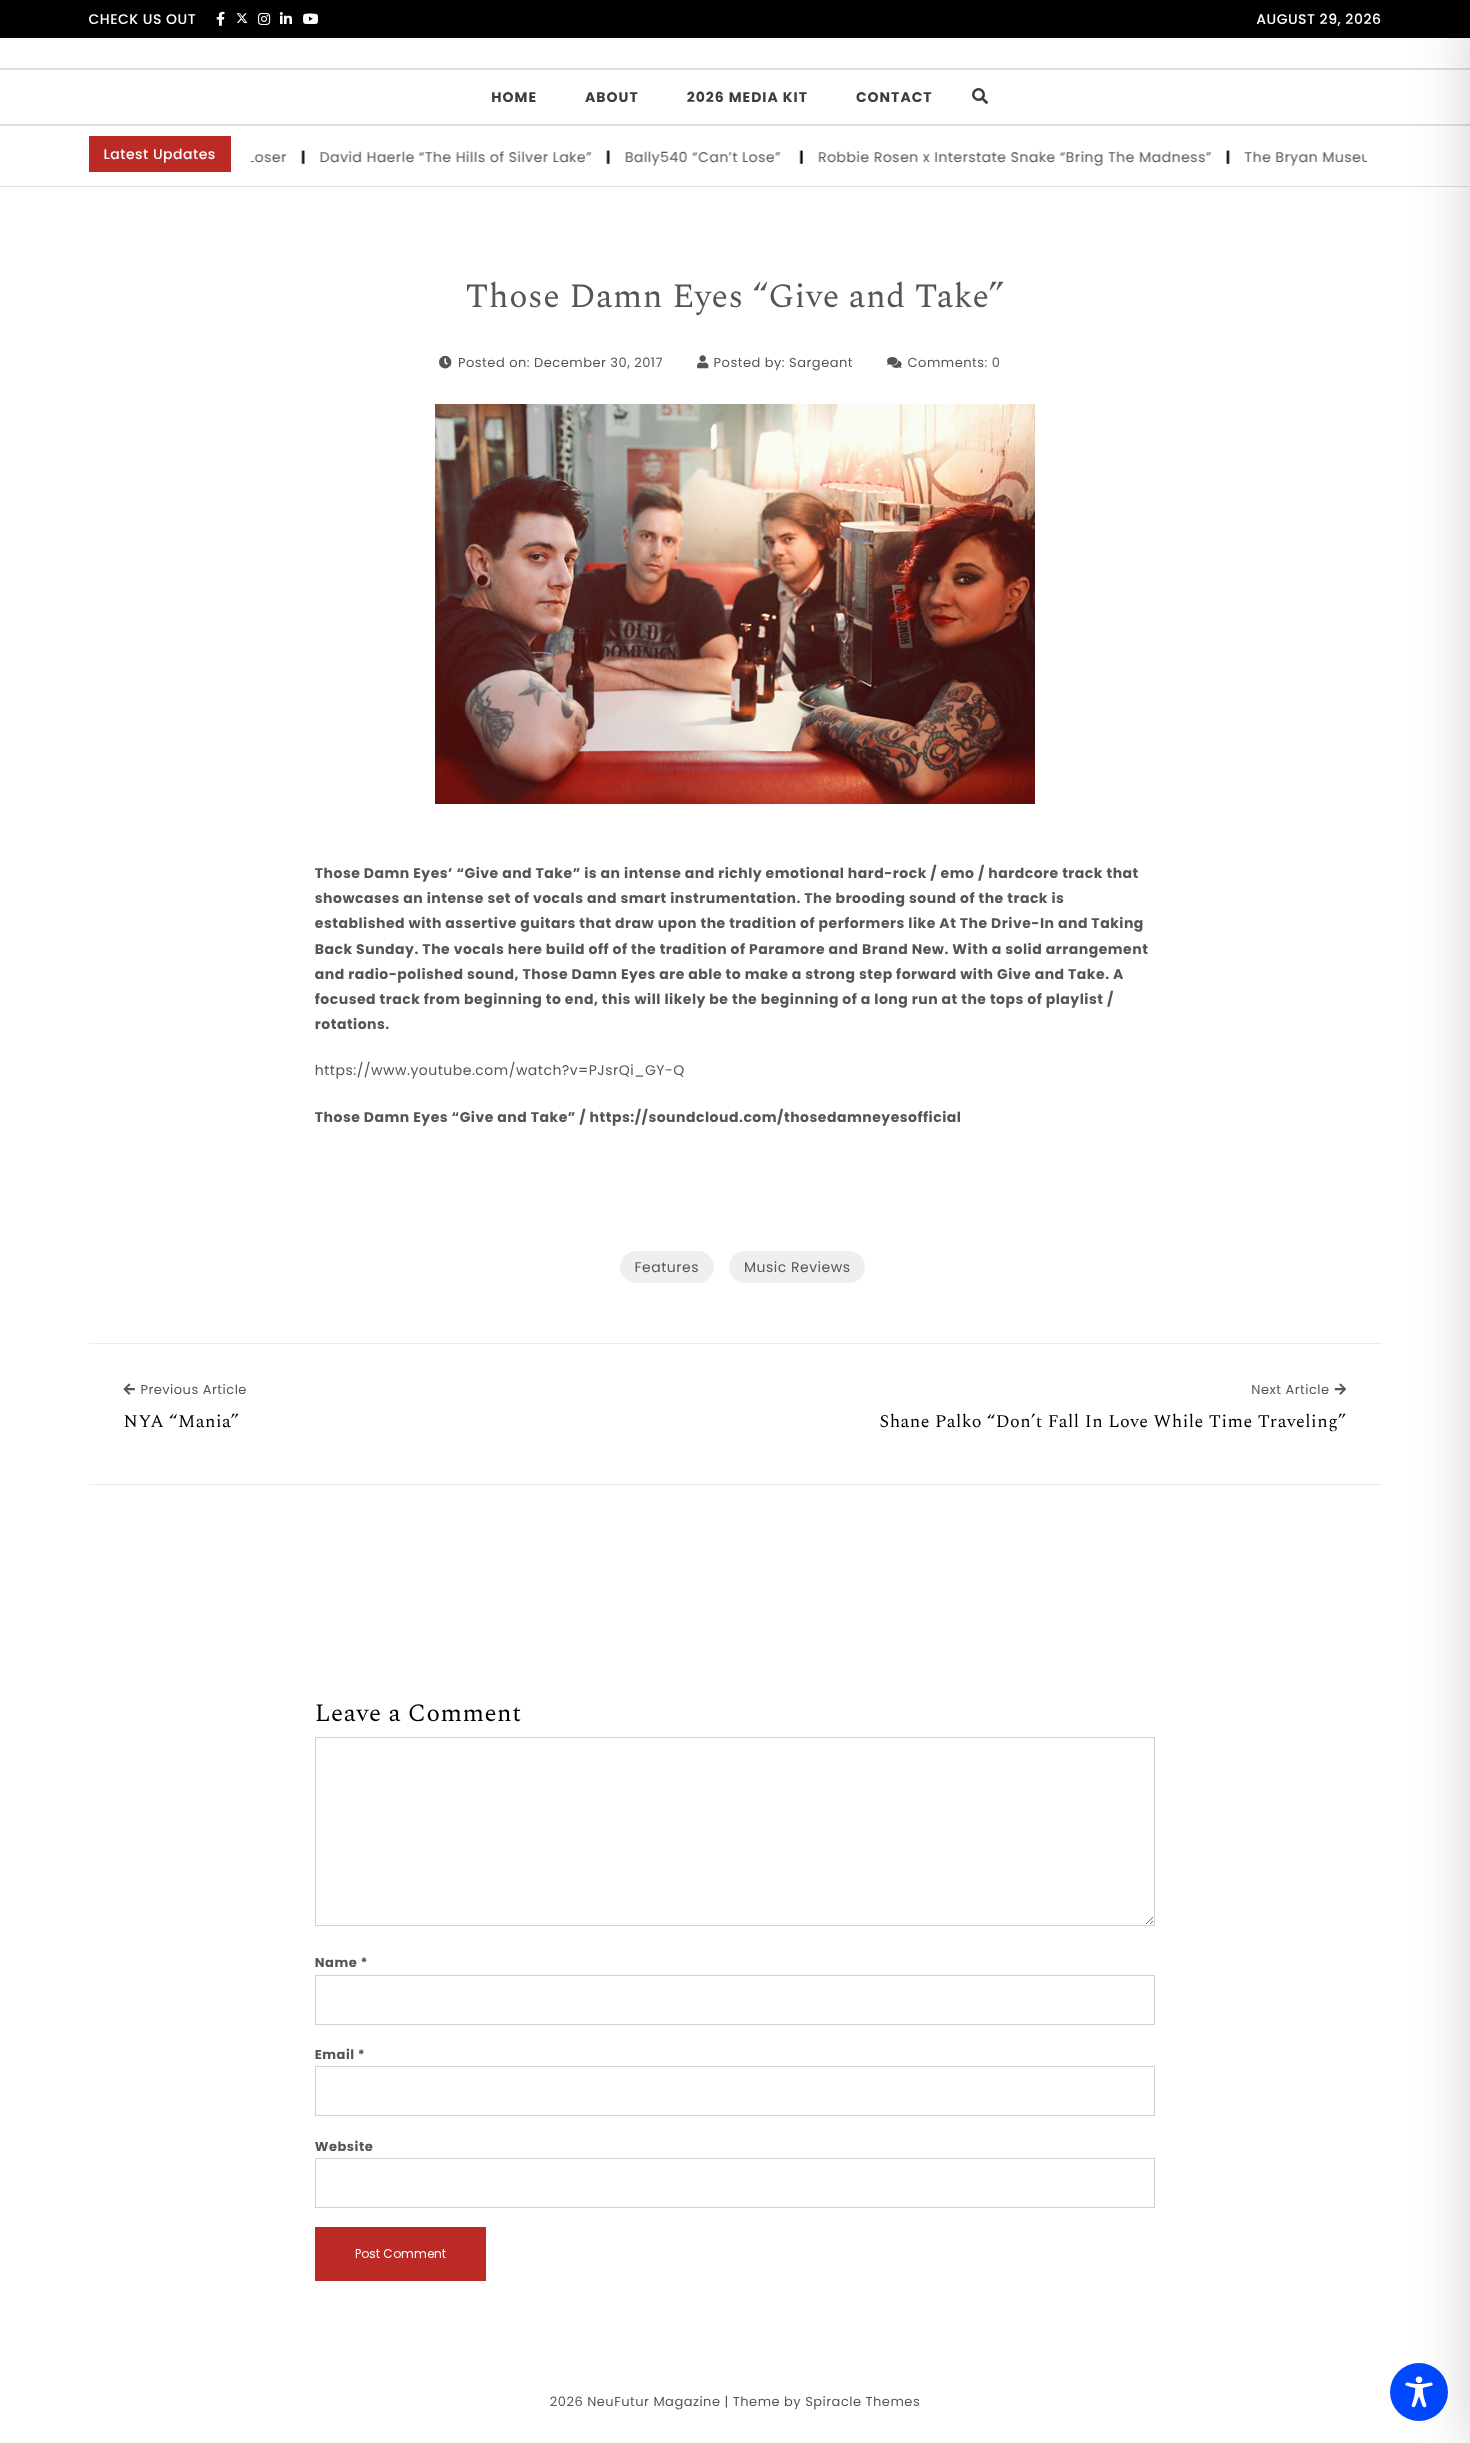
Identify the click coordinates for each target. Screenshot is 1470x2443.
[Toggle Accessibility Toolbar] (1419, 2392)
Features (667, 1267)
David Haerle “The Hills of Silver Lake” (416, 157)
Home (514, 97)
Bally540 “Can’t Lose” (665, 157)
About (612, 97)
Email (340, 2054)
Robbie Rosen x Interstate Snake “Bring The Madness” (975, 157)
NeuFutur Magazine (653, 2401)
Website (344, 2146)
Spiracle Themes (862, 2401)
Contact (894, 97)
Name (341, 1962)
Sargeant (821, 362)
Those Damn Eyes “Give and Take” (734, 298)
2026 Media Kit (747, 97)
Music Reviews (797, 1267)
